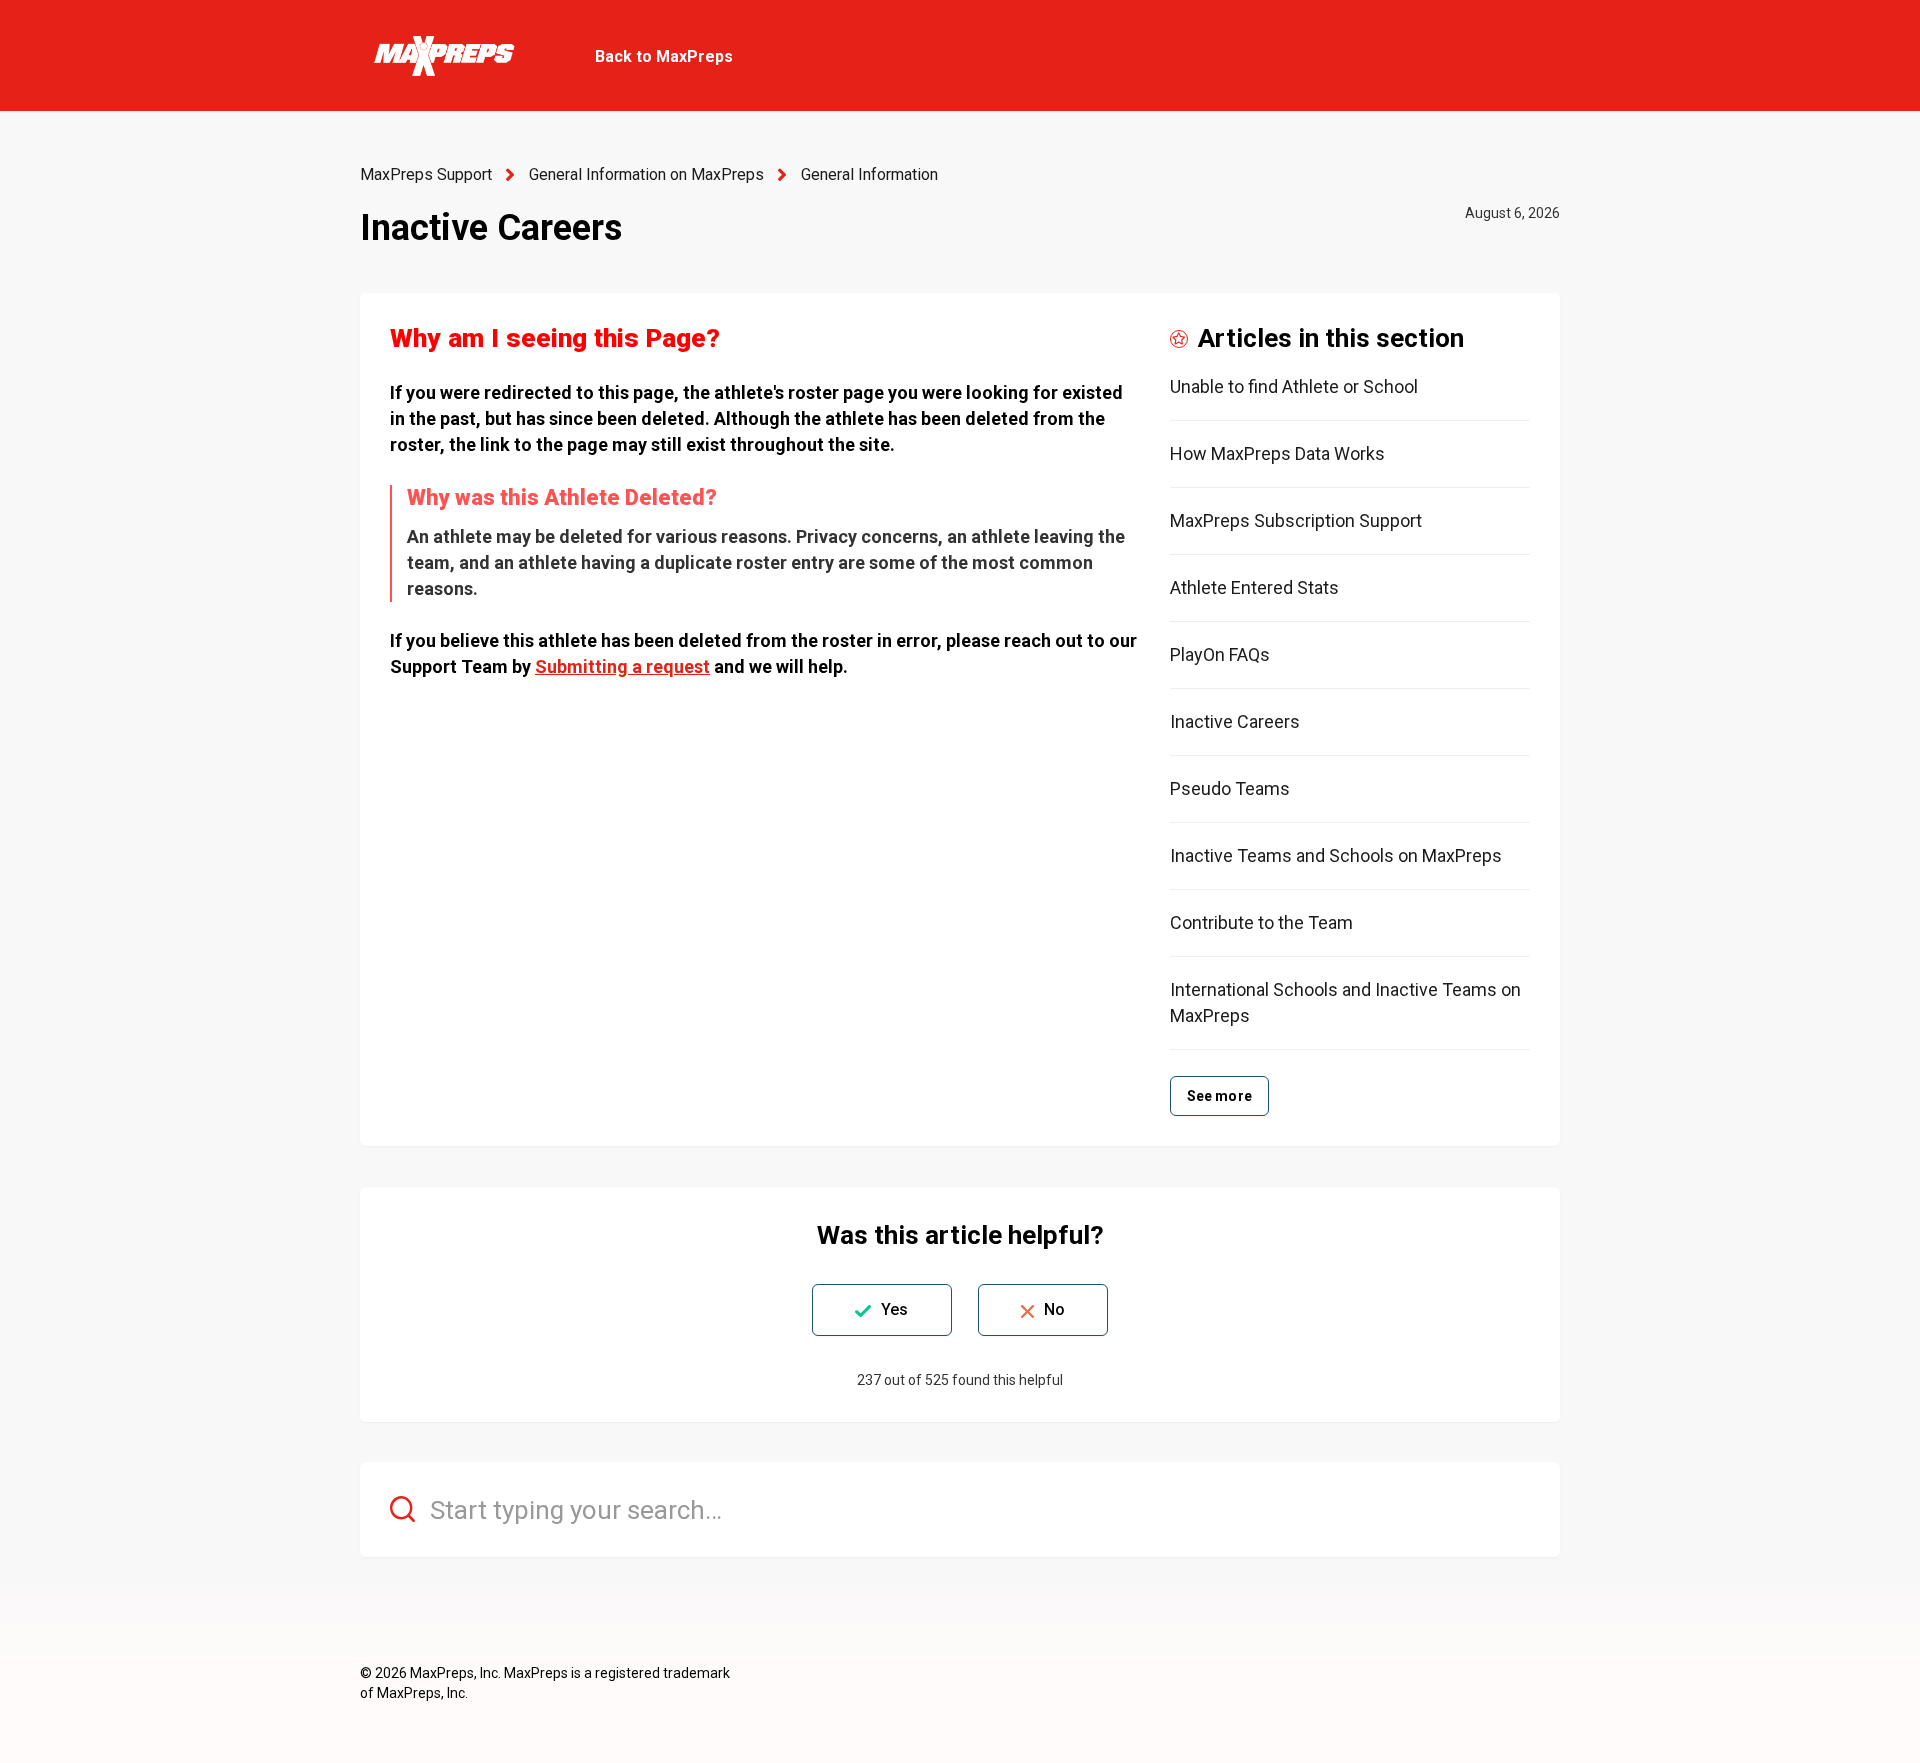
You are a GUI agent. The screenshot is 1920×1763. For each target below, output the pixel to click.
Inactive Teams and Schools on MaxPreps (1336, 855)
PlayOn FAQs (1220, 654)
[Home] (443, 56)
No (1054, 1309)
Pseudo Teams (1230, 788)
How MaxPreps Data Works (1277, 453)
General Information (869, 174)
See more (1219, 1096)
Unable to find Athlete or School (1294, 386)
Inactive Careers (1235, 721)
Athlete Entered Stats (1254, 587)
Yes (894, 1309)
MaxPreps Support (426, 174)
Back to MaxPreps (664, 56)
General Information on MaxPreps (646, 174)
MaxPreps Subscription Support (1296, 520)
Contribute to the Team (1261, 922)
